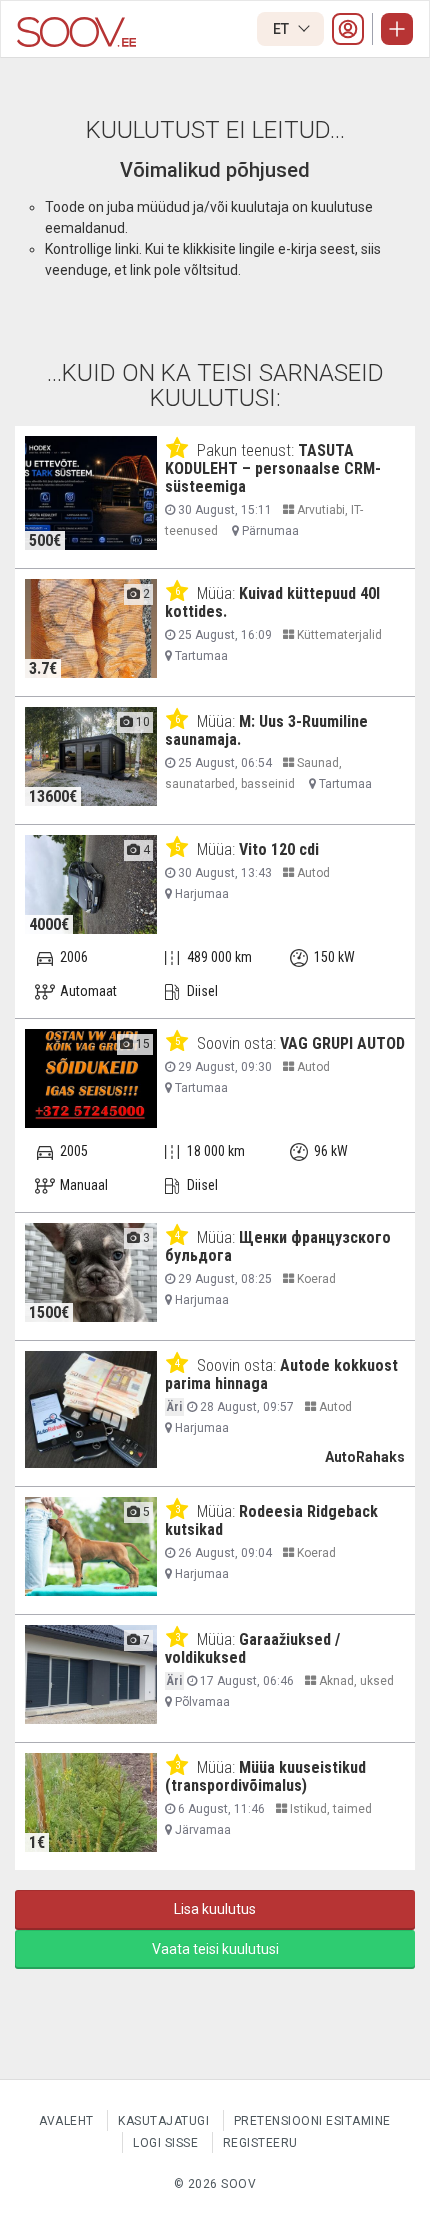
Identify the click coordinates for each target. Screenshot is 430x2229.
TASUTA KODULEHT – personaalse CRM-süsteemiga (273, 468)
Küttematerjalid (338, 635)
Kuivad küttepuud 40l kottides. (272, 602)
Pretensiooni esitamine (312, 2121)
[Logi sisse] (348, 29)
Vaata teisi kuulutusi (215, 1949)
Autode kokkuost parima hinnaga (281, 1374)
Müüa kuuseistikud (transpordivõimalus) (265, 1776)
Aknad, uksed (355, 1681)
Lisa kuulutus (215, 1909)
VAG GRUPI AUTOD (342, 1043)
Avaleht (66, 2121)
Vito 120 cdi (279, 849)
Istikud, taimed (329, 1809)
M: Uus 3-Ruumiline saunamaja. (266, 730)
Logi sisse (165, 2143)
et (282, 29)
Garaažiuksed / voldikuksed (252, 1648)
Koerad (315, 1279)
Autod (312, 873)
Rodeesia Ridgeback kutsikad (271, 1520)
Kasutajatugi (163, 2121)
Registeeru (260, 2143)
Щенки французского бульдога (278, 1246)
